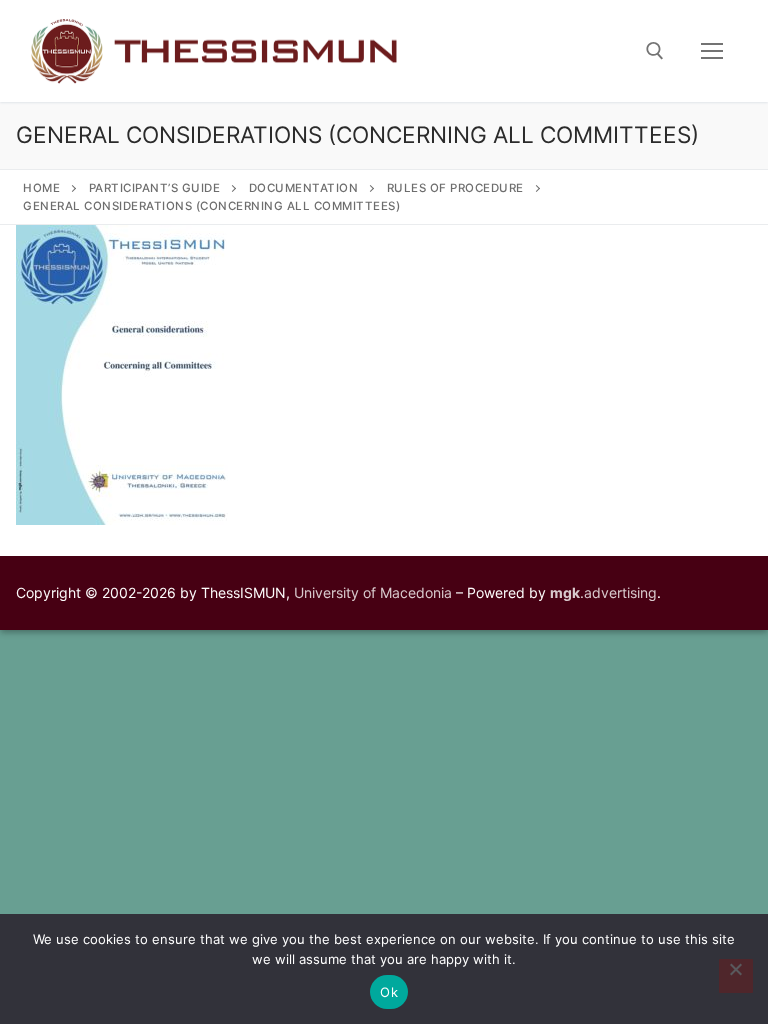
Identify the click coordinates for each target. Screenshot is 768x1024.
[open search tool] (655, 51)
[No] (736, 976)
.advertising (603, 592)
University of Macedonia (373, 592)
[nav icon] (712, 51)
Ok (389, 992)
